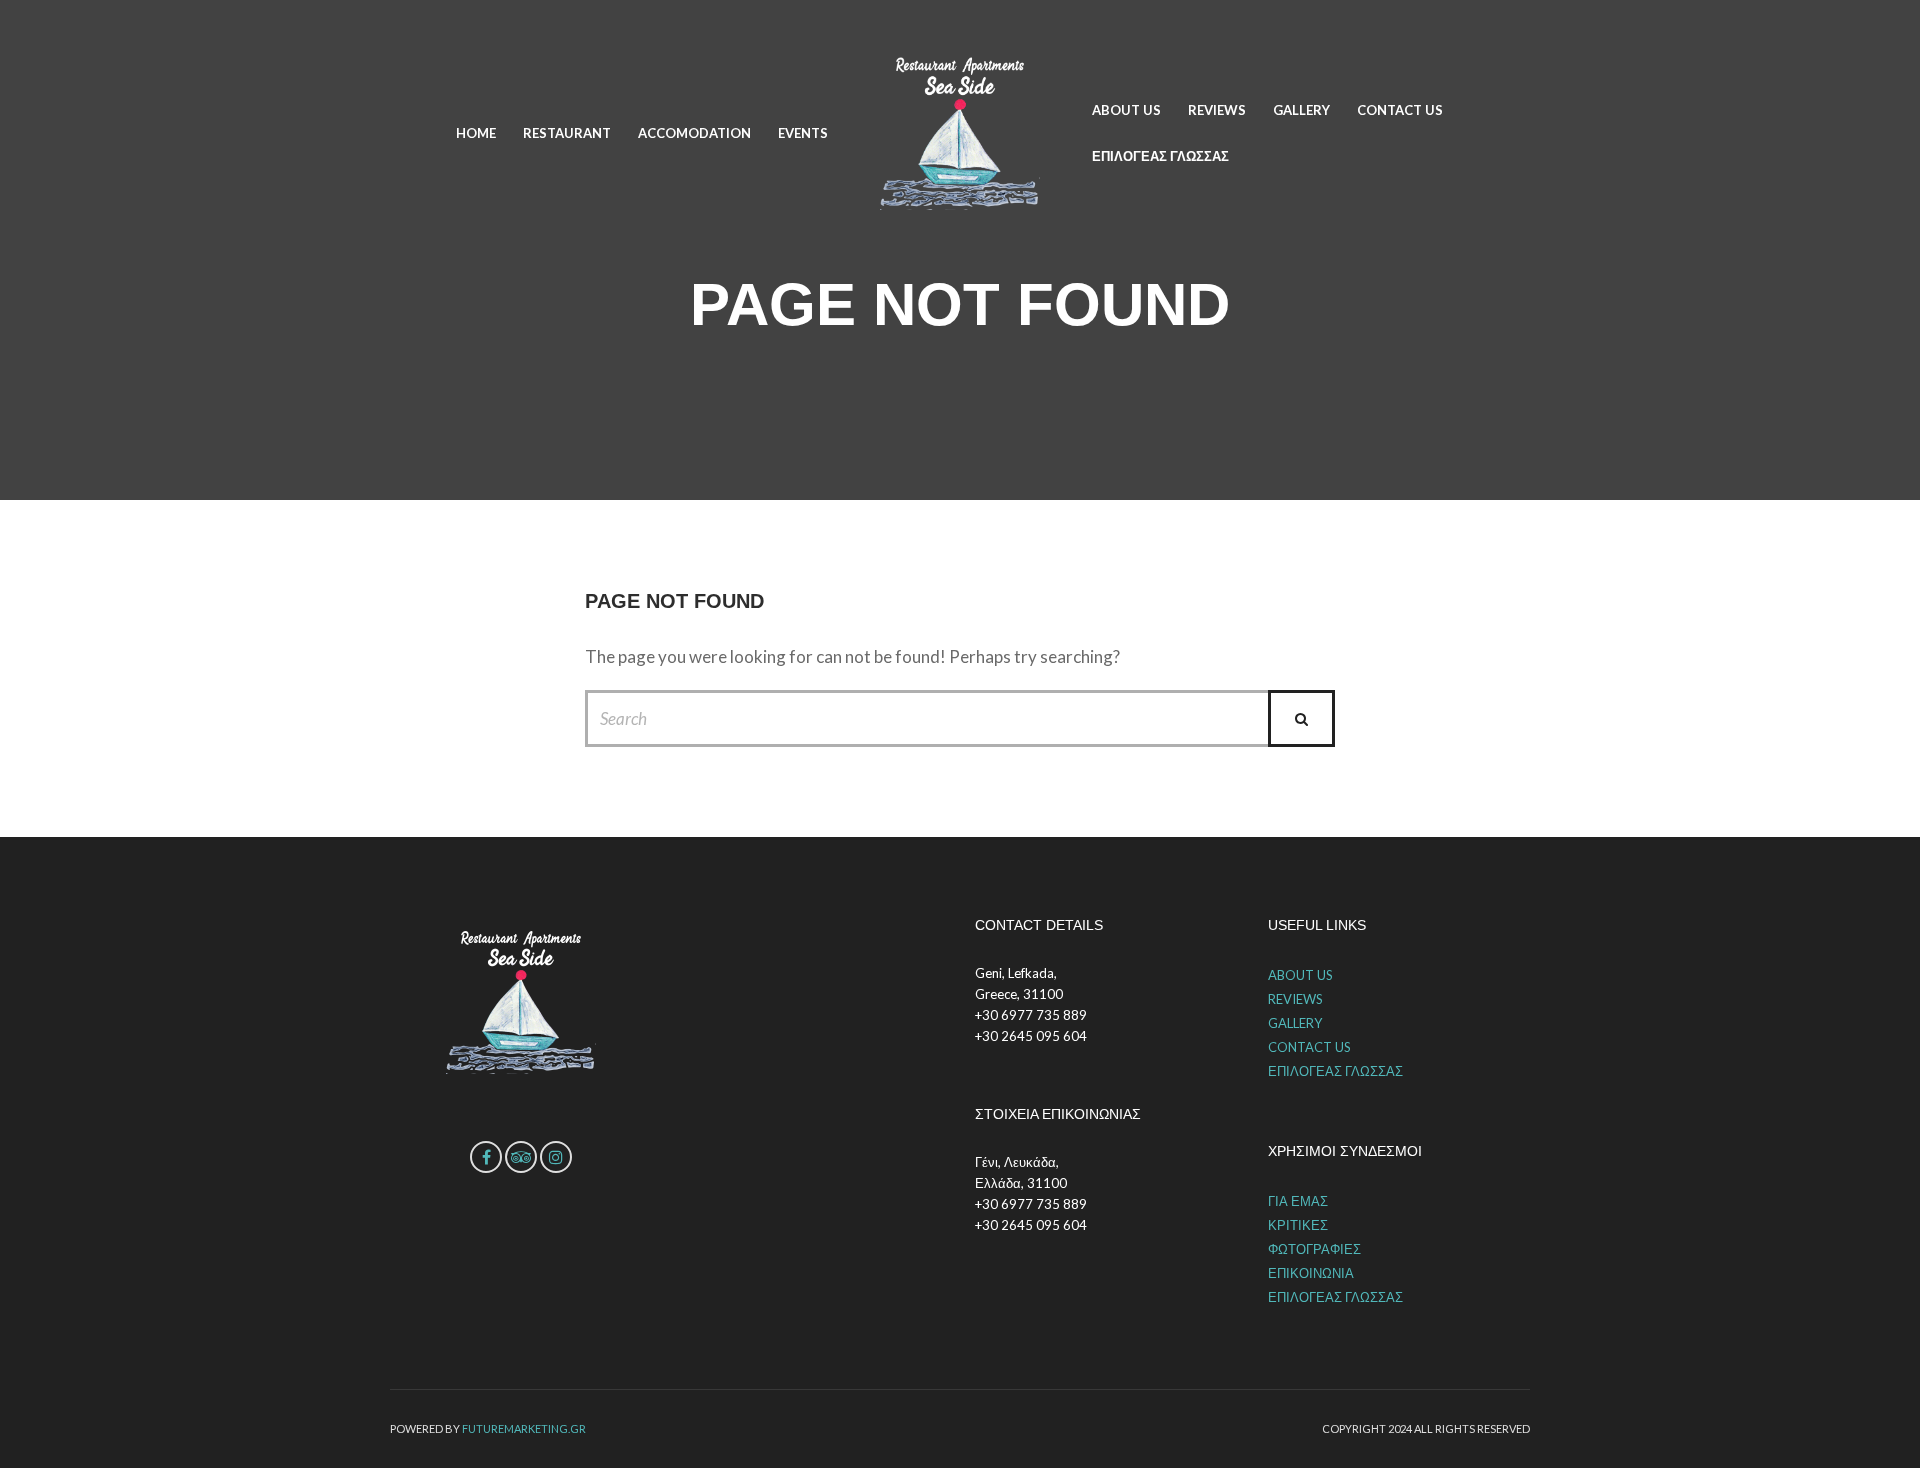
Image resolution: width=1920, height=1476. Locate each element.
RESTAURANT (567, 133)
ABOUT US (1126, 110)
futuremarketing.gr (524, 1428)
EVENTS (803, 133)
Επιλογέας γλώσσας (1160, 156)
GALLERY (1301, 110)
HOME (476, 133)
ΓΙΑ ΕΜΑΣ (1298, 1201)
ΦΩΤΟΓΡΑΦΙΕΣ (1314, 1249)
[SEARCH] (1301, 718)
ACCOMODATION (694, 133)
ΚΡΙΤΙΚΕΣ (1298, 1225)
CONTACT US (1400, 110)
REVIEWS (1217, 110)
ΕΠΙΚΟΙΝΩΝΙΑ (1311, 1273)
